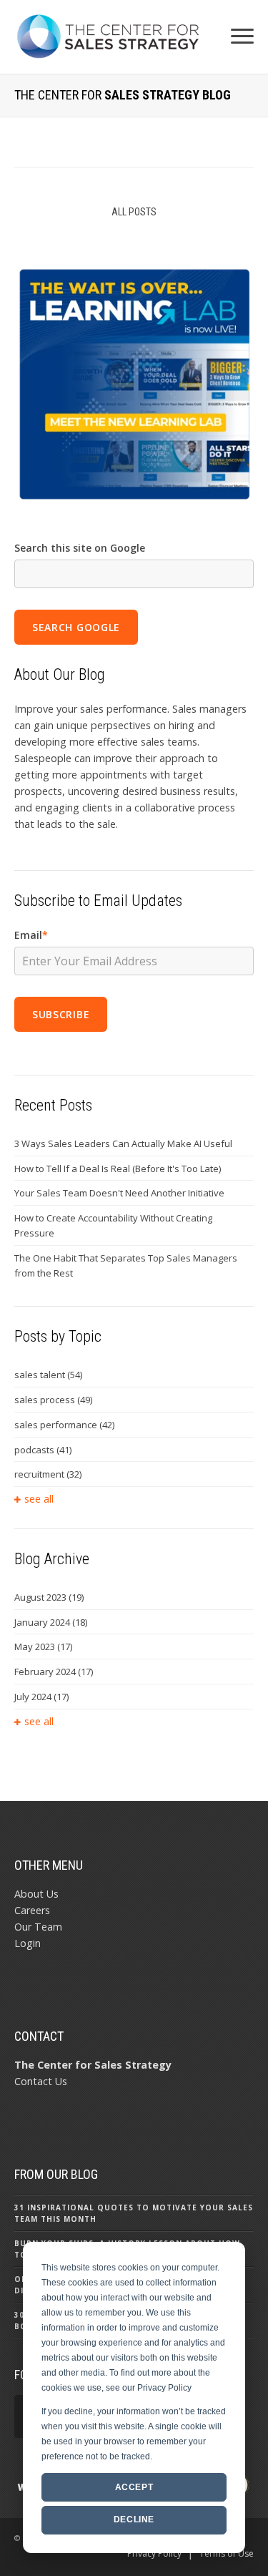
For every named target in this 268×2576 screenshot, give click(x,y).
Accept (134, 2487)
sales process (53, 1400)
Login (28, 1943)
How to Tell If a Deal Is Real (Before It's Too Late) (118, 1169)
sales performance (64, 1425)
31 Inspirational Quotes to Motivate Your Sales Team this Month (134, 2213)
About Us (36, 1894)
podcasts (43, 1450)
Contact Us (41, 2081)
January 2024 (51, 1622)
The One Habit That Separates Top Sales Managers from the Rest (126, 1265)
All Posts (134, 212)
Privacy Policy (154, 2553)
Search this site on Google (80, 548)
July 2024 (41, 1697)
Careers (32, 1910)
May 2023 (43, 1646)
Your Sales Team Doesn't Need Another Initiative (119, 1193)
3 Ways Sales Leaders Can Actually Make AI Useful (123, 1143)
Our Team (38, 1927)
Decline (134, 2519)
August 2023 (49, 1597)
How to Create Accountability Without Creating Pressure (113, 1225)
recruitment (48, 1474)
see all (39, 1499)
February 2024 (54, 1672)
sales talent (48, 1375)
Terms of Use (227, 2553)
